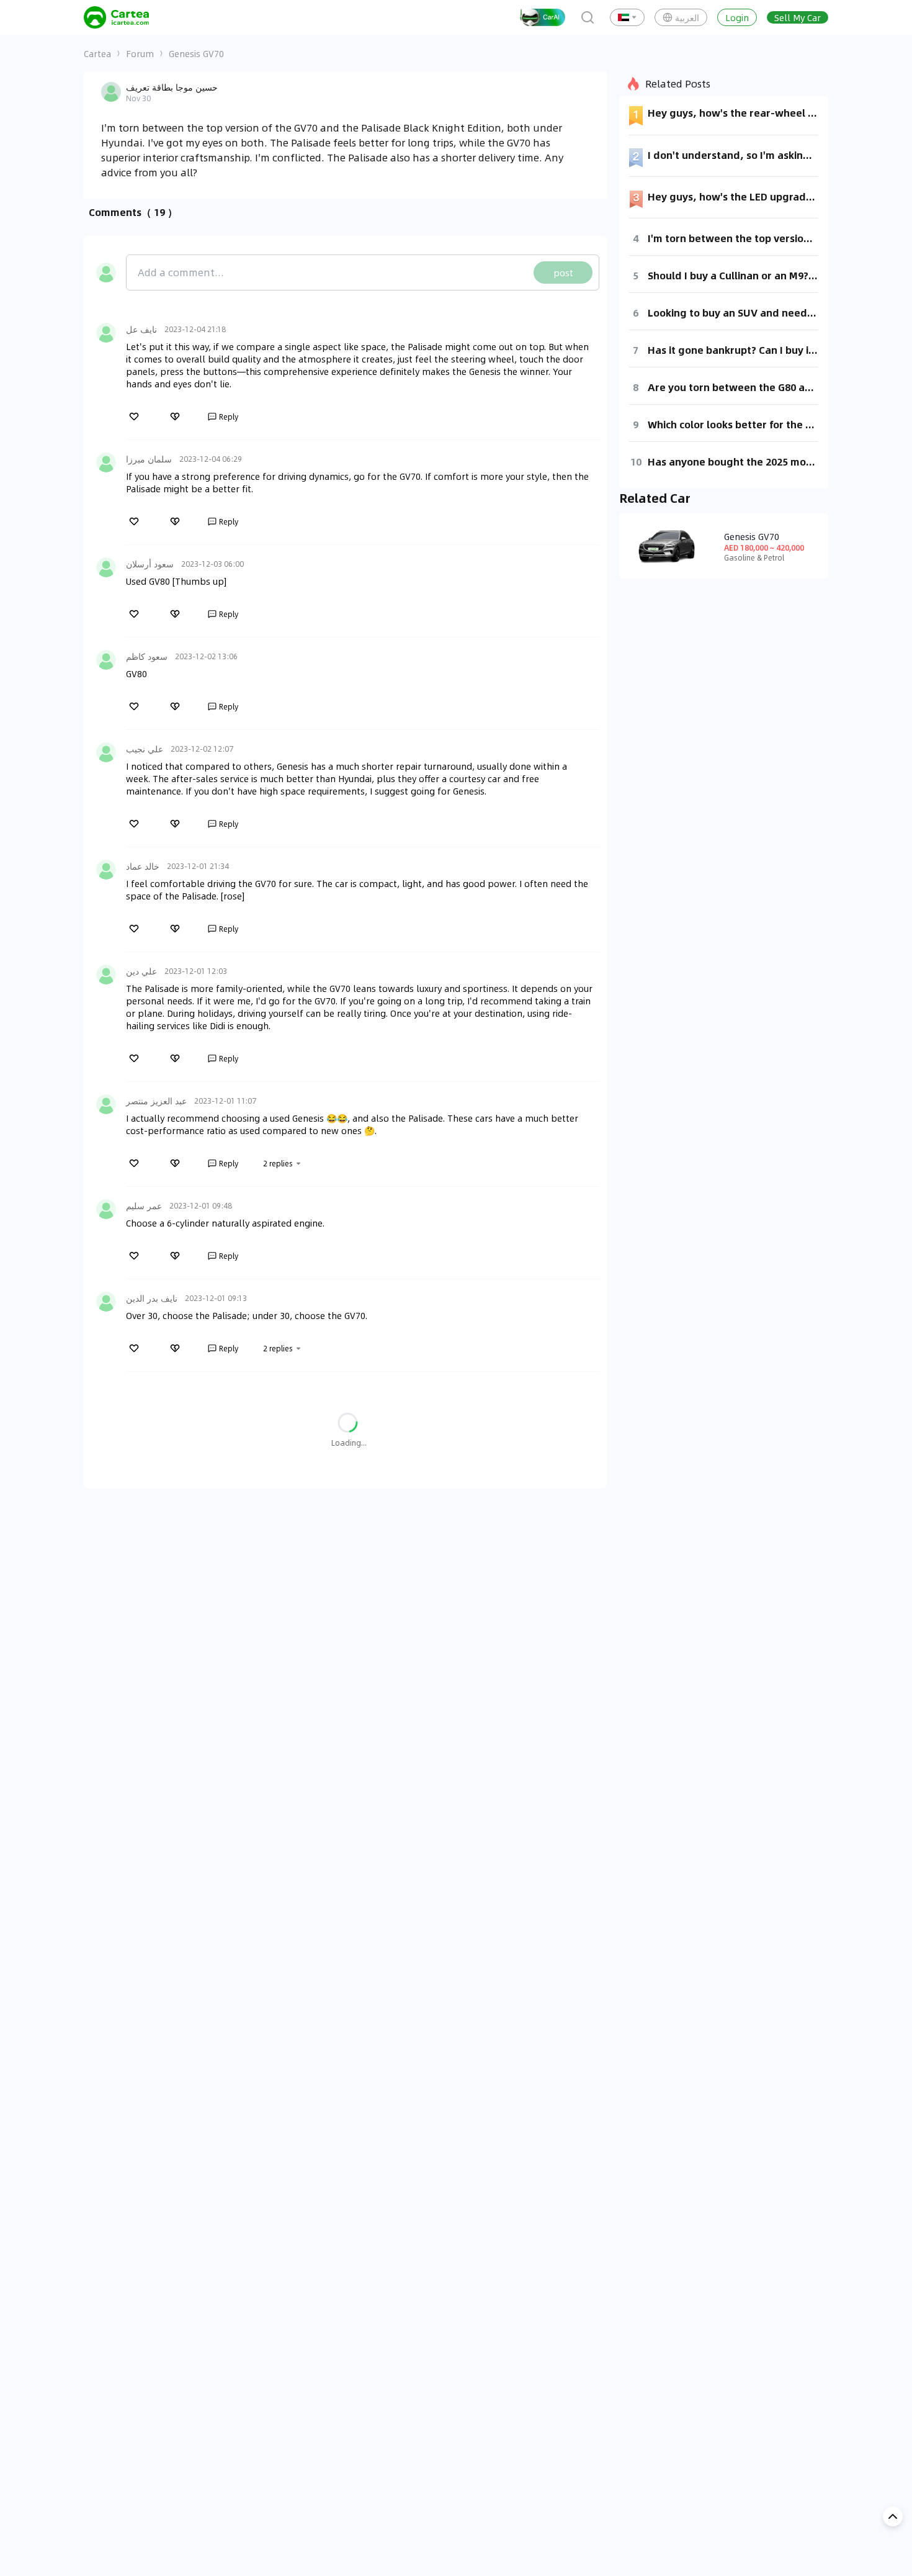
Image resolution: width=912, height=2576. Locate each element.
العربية (687, 17)
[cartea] (116, 17)
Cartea (97, 53)
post (563, 272)
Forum (140, 53)
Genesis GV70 (196, 53)
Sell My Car (798, 17)
